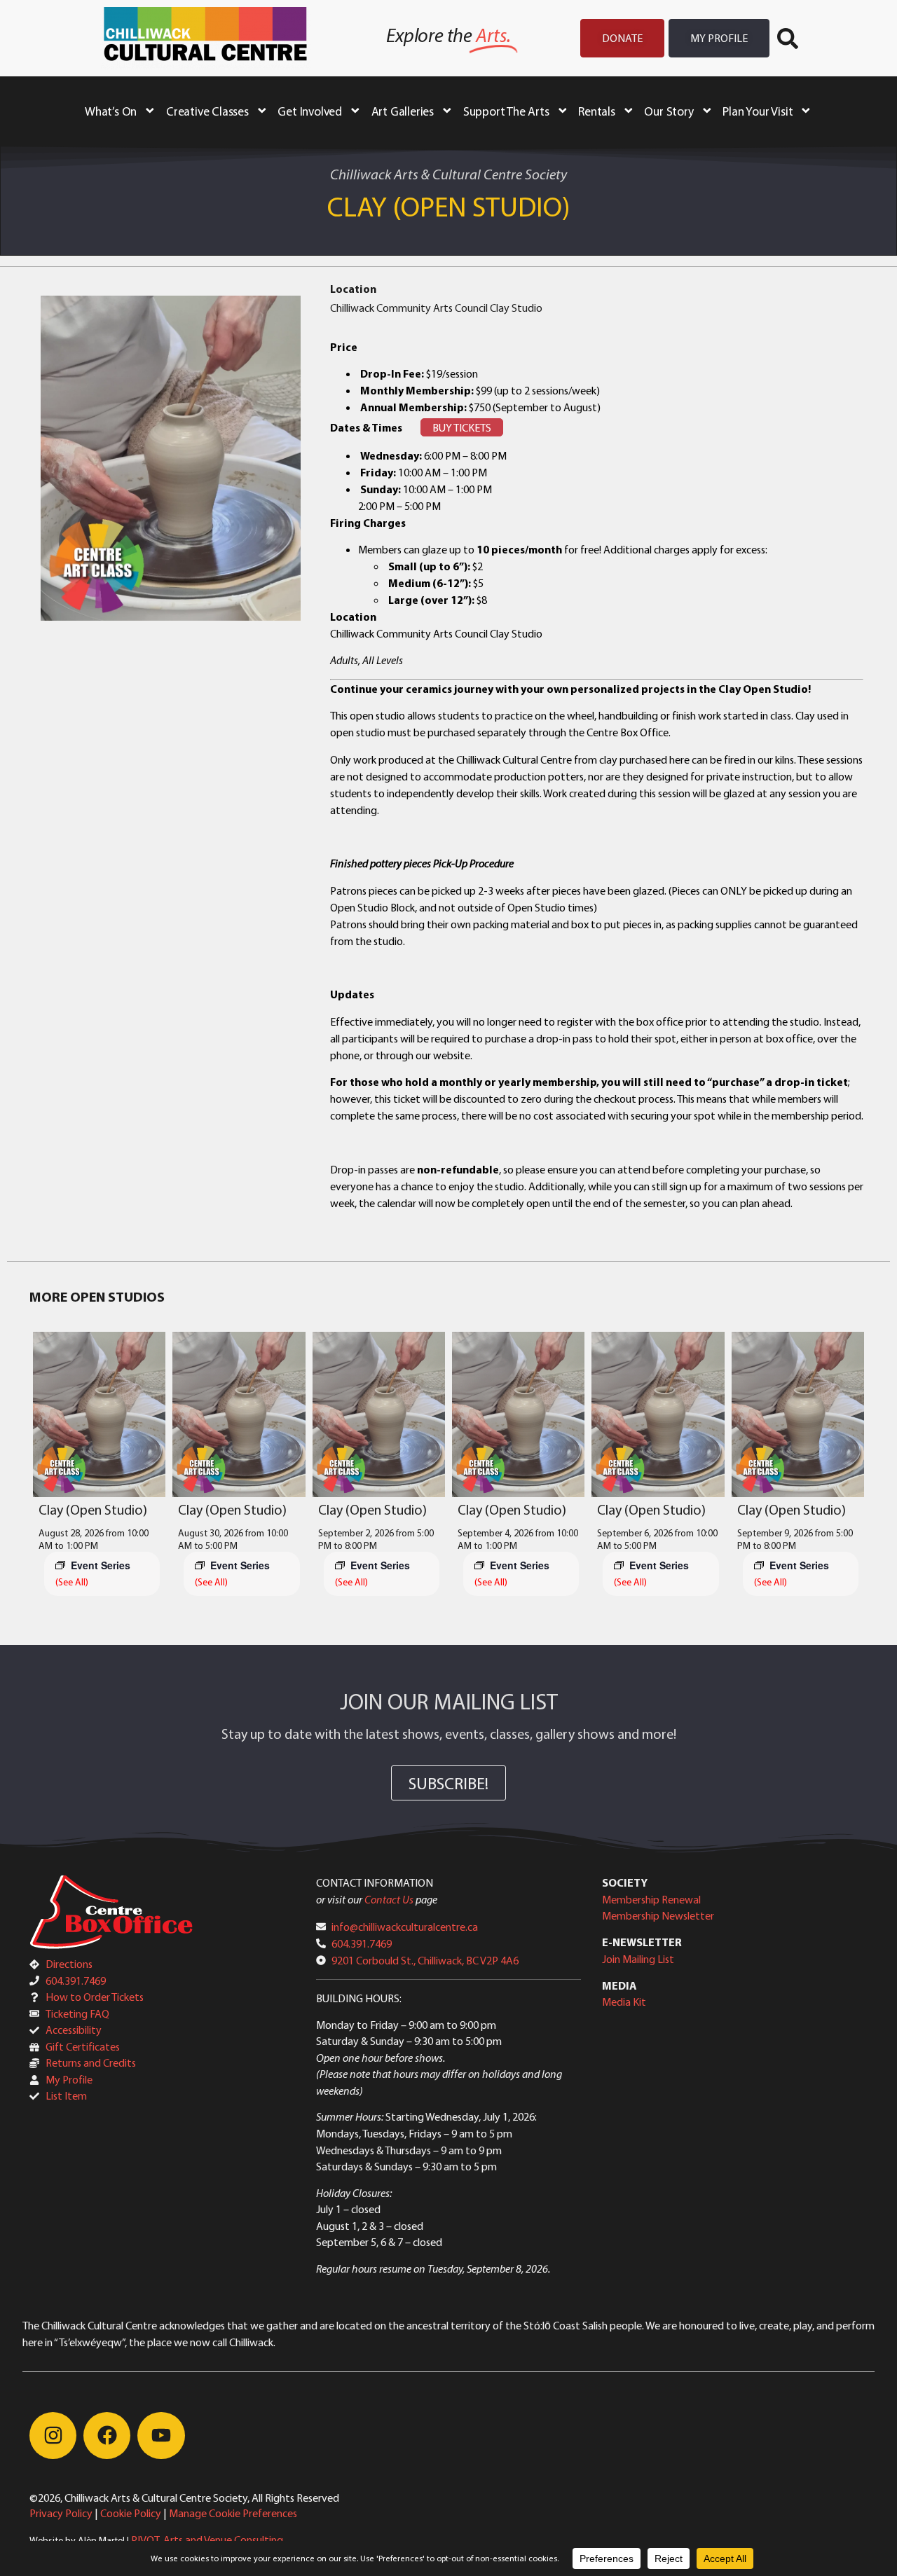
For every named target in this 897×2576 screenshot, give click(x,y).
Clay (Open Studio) (93, 1509)
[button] (788, 39)
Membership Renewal (651, 1899)
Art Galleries (403, 111)
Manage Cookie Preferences (233, 2513)
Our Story (669, 111)
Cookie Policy (131, 2513)
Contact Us (389, 1899)
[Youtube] (161, 2436)
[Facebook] (107, 2436)
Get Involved (310, 111)
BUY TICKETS (462, 427)
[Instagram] (53, 2436)
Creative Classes (207, 111)
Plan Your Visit (758, 111)
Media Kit (624, 2002)
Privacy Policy (61, 2513)
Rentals (597, 111)
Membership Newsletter (658, 1915)
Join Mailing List (638, 1959)
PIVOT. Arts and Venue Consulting (207, 2540)
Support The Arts (506, 111)
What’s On (111, 111)
